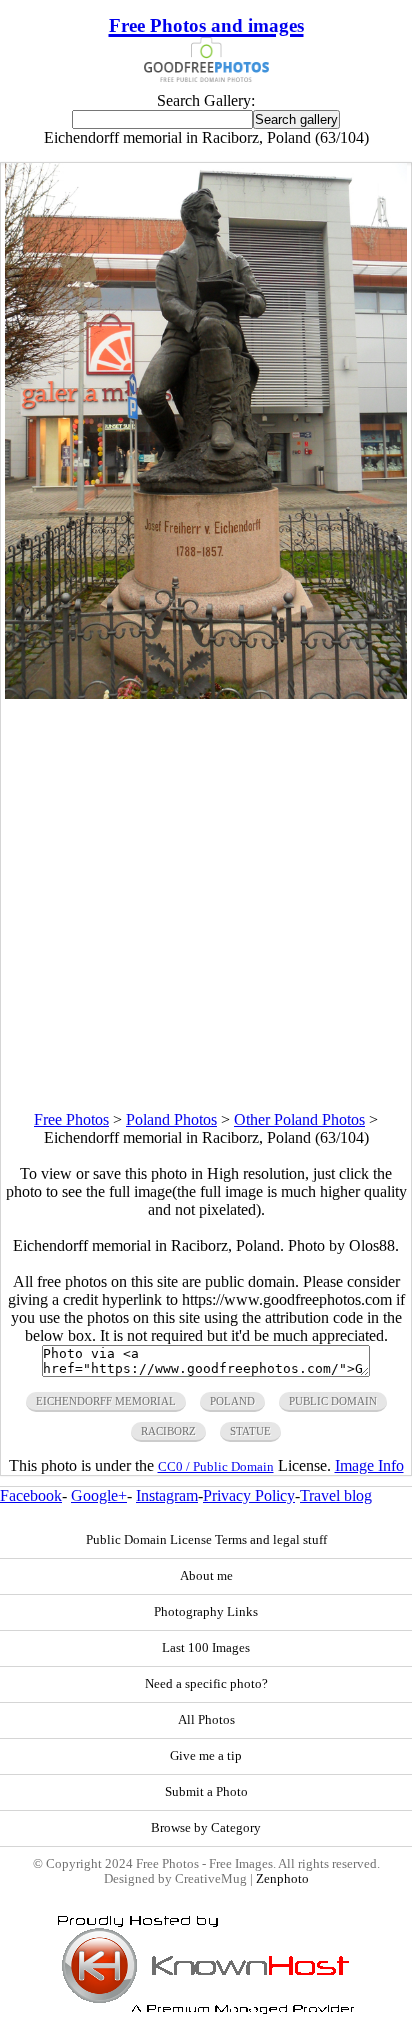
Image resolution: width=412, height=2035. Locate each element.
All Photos (206, 1720)
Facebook (31, 1495)
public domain (333, 1401)
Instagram (167, 1495)
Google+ (99, 1495)
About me (206, 1576)
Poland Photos (171, 1119)
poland (232, 1401)
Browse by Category (206, 1828)
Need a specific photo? (206, 1684)
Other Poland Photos (299, 1119)
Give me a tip (206, 1756)
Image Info (369, 1465)
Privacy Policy (249, 1495)
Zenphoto (282, 1879)
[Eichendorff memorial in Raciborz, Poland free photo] (206, 693)
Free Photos (71, 1119)
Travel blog (336, 1495)
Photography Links (206, 1612)
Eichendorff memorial (106, 1401)
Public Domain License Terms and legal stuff (206, 1540)
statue (250, 1431)
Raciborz (168, 1431)
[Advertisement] (206, 905)
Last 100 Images (206, 1648)
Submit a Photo (206, 1792)
